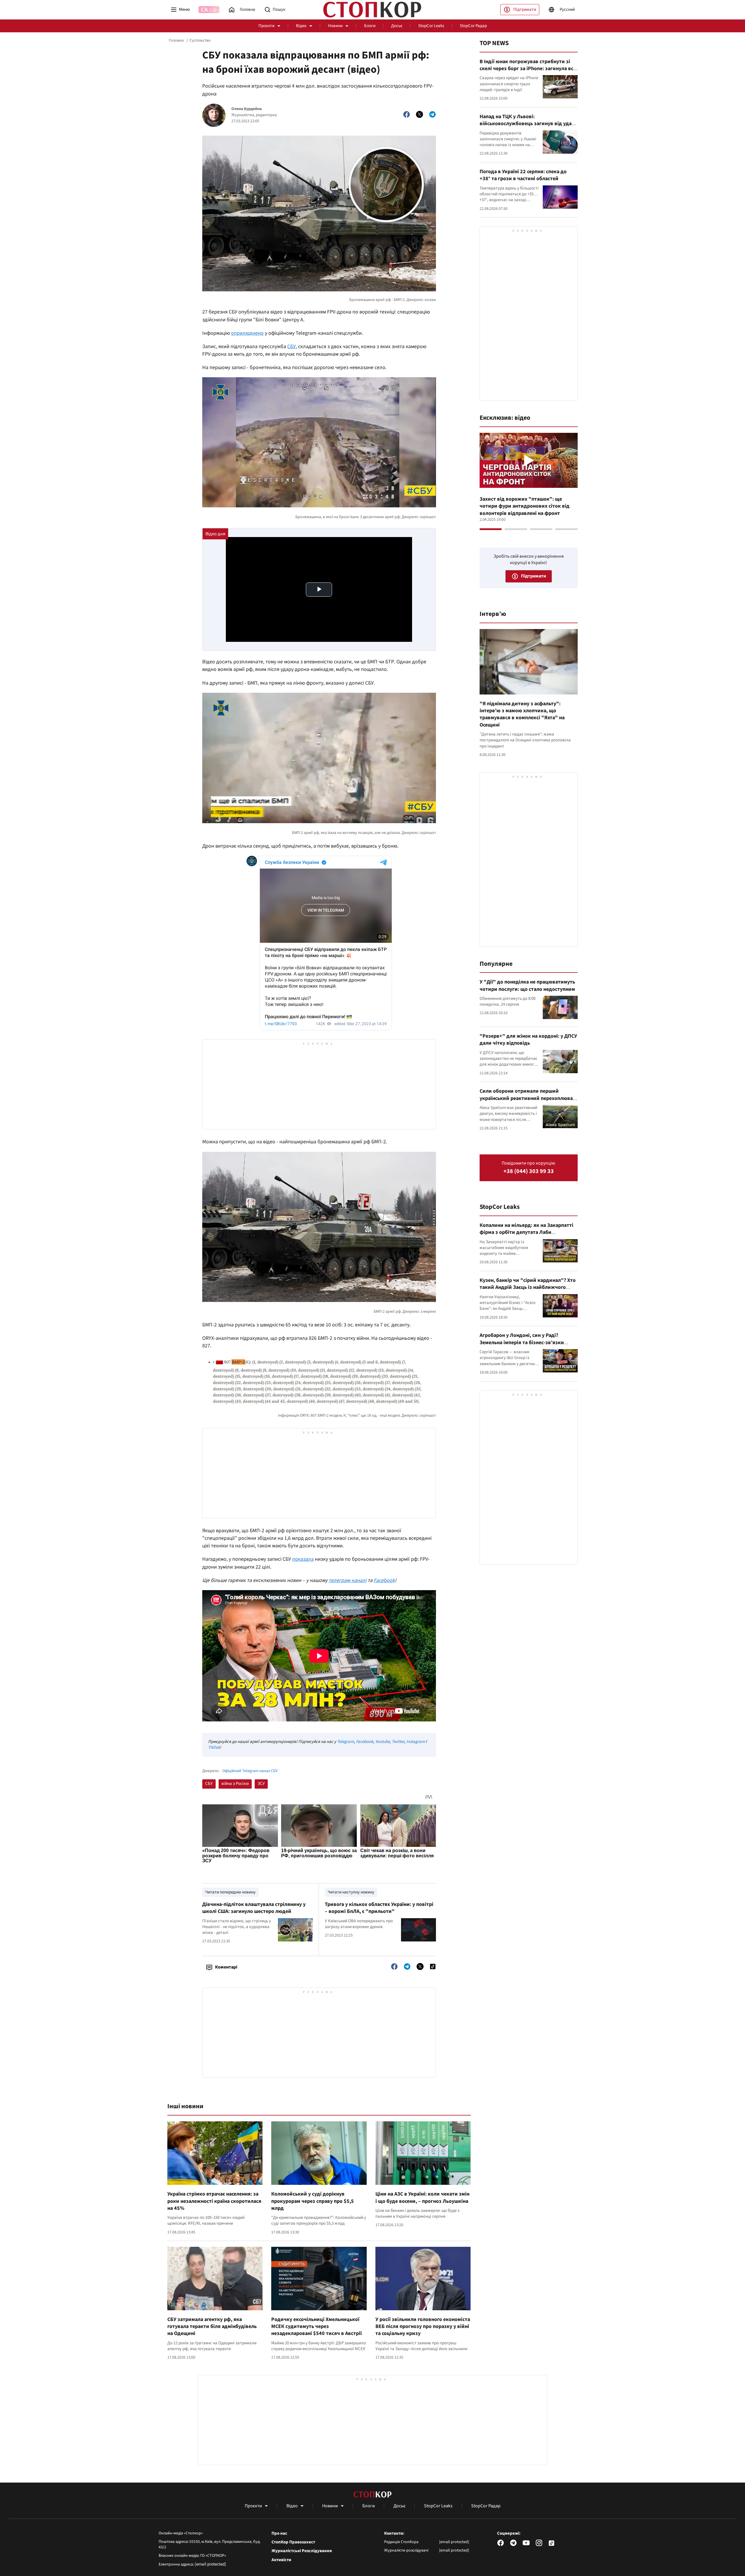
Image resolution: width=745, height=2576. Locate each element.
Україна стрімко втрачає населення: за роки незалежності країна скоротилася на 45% (214, 2201)
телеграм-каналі (347, 1580)
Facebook (384, 1580)
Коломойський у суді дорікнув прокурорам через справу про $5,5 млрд (313, 2201)
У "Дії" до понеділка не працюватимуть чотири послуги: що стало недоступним (527, 985)
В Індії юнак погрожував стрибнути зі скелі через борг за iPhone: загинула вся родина (528, 69)
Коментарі (226, 1967)
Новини (335, 26)
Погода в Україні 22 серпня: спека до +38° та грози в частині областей (523, 175)
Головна (176, 40)
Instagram (416, 1742)
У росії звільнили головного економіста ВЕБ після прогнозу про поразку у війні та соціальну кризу (423, 2327)
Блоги (370, 26)
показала (303, 1559)
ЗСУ (261, 1784)
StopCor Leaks (431, 26)
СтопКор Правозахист (293, 2542)
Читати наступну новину (351, 1892)
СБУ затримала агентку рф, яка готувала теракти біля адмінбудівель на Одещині (212, 2327)
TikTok (214, 1747)
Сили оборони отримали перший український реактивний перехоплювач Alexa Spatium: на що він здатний (528, 1098)
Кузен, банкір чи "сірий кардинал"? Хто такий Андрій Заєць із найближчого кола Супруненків (528, 1287)
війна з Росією (235, 1784)
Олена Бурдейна (246, 109)
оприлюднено (247, 333)
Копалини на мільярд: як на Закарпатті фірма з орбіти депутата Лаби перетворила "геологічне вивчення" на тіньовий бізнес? (527, 1236)
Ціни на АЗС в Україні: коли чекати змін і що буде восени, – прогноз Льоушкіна (422, 2197)
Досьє (397, 26)
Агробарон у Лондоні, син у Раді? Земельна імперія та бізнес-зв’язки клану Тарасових (522, 1342)
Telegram (345, 1742)
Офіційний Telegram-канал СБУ (250, 1771)
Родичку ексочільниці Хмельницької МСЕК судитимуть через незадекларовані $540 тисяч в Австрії (316, 2327)
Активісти (281, 2560)
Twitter (398, 1742)
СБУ (291, 347)
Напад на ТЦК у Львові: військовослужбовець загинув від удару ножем (528, 124)
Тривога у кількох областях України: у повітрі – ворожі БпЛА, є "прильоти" (379, 1908)
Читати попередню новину (230, 1892)
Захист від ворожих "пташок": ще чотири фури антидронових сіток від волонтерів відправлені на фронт (525, 506)
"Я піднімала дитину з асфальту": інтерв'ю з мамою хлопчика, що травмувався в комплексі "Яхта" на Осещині (522, 714)
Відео (301, 26)
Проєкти (266, 26)
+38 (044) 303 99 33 (529, 1171)
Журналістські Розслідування (302, 2551)
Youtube (382, 1742)
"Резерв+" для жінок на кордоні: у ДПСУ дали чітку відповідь (528, 1040)
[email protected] (210, 2564)
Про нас (279, 2534)
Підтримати (525, 9)
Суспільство (200, 40)
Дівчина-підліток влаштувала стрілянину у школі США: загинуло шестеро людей (254, 1908)
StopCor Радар (473, 26)
